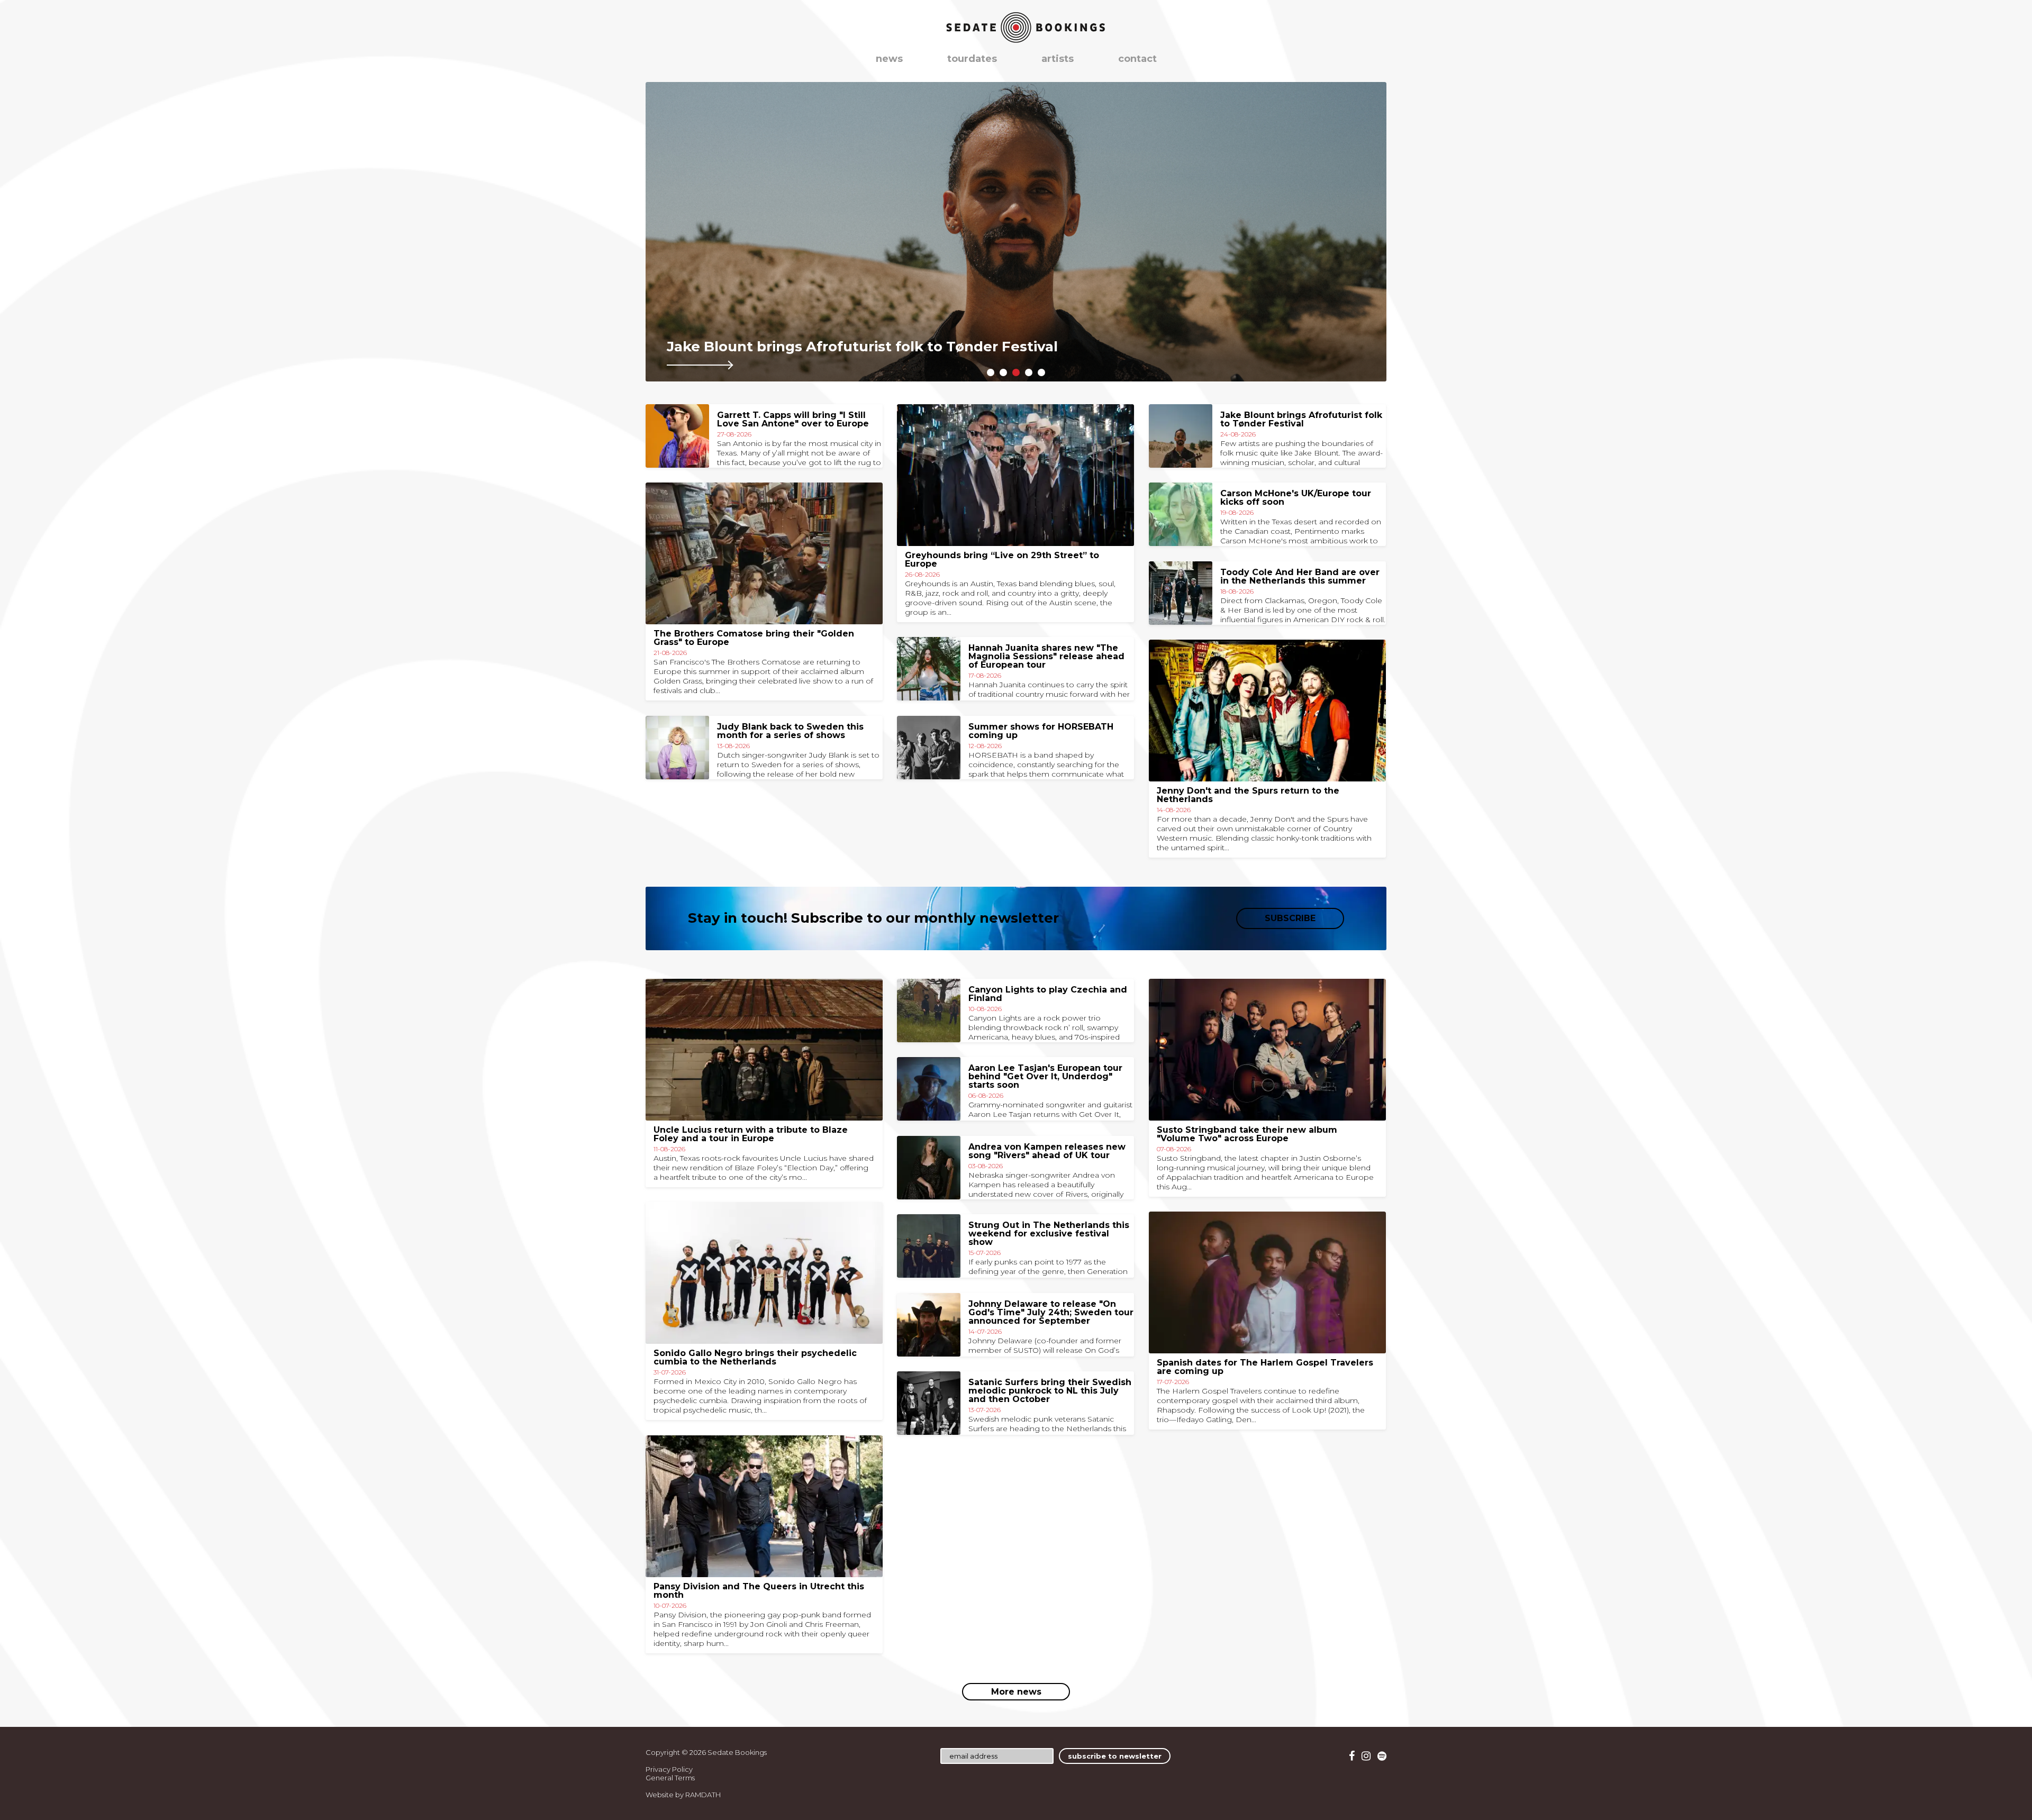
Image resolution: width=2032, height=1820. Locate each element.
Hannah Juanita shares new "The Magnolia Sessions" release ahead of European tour (1046, 656)
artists (1058, 59)
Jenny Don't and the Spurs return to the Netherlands (1248, 795)
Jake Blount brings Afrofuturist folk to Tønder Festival (1301, 419)
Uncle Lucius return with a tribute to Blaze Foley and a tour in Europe (751, 1134)
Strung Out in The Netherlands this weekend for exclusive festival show (1049, 1234)
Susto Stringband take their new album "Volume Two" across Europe (1247, 1134)
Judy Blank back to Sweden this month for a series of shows (790, 731)
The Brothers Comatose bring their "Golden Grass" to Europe (754, 638)
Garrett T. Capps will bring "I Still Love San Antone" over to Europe (793, 419)
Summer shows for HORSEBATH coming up (1041, 731)
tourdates (972, 59)
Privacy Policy (669, 1769)
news (889, 59)
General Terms (670, 1778)
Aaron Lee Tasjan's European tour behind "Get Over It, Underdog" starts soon (1045, 1076)
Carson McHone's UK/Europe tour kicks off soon (1296, 498)
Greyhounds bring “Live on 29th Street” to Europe (1002, 559)
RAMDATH (703, 1795)
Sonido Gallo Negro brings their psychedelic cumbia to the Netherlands (755, 1357)
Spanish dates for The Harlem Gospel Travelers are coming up (1265, 1367)
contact (1137, 59)
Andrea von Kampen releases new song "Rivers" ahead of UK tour (1047, 1151)
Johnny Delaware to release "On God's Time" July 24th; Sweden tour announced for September (1051, 1312)
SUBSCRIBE (1290, 918)
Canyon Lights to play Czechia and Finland (1048, 994)
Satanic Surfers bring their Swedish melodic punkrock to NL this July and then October (1050, 1391)
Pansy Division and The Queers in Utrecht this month (759, 1591)
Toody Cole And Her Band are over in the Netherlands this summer (1300, 576)
